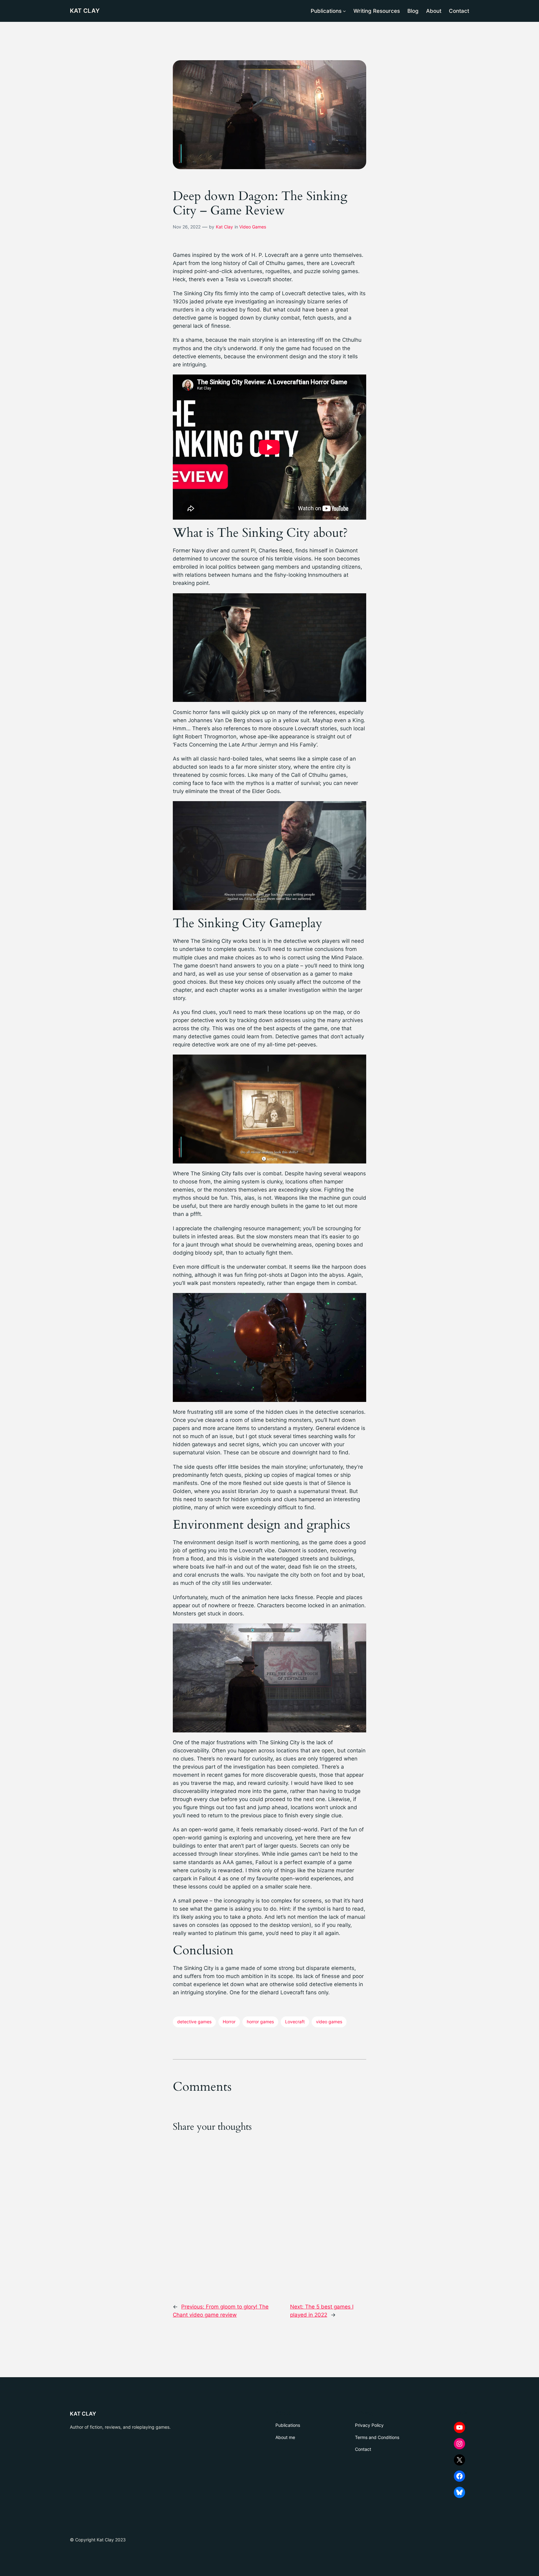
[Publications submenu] (344, 11)
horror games (260, 2022)
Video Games (253, 227)
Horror (229, 2022)
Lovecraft (295, 2022)
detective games (194, 2022)
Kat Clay (224, 227)
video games (329, 2022)
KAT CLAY (85, 11)
